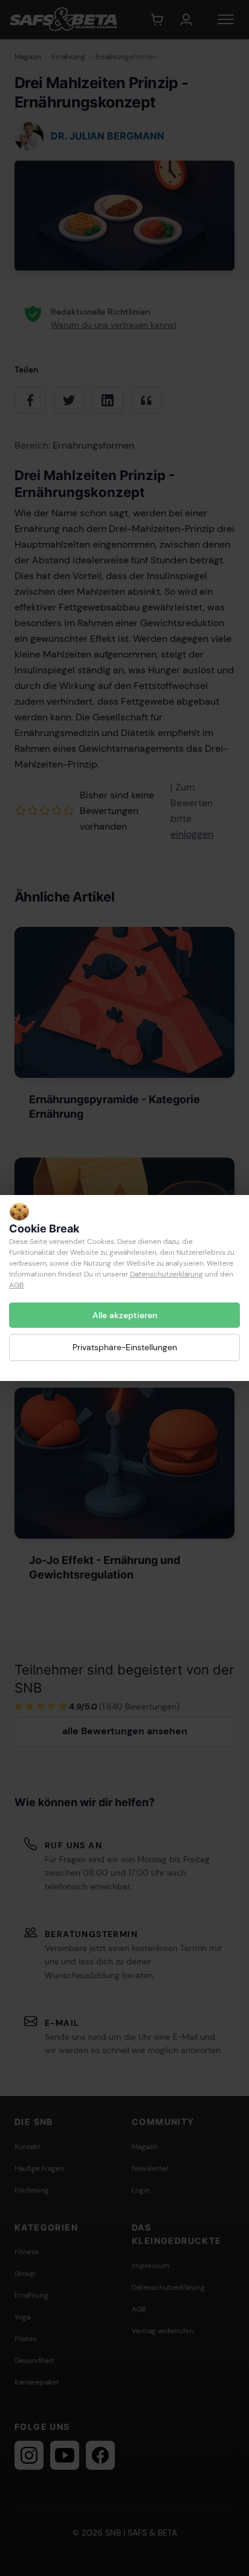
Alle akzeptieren (125, 1315)
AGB (16, 1285)
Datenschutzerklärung (167, 1274)
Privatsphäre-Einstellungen (125, 1347)
